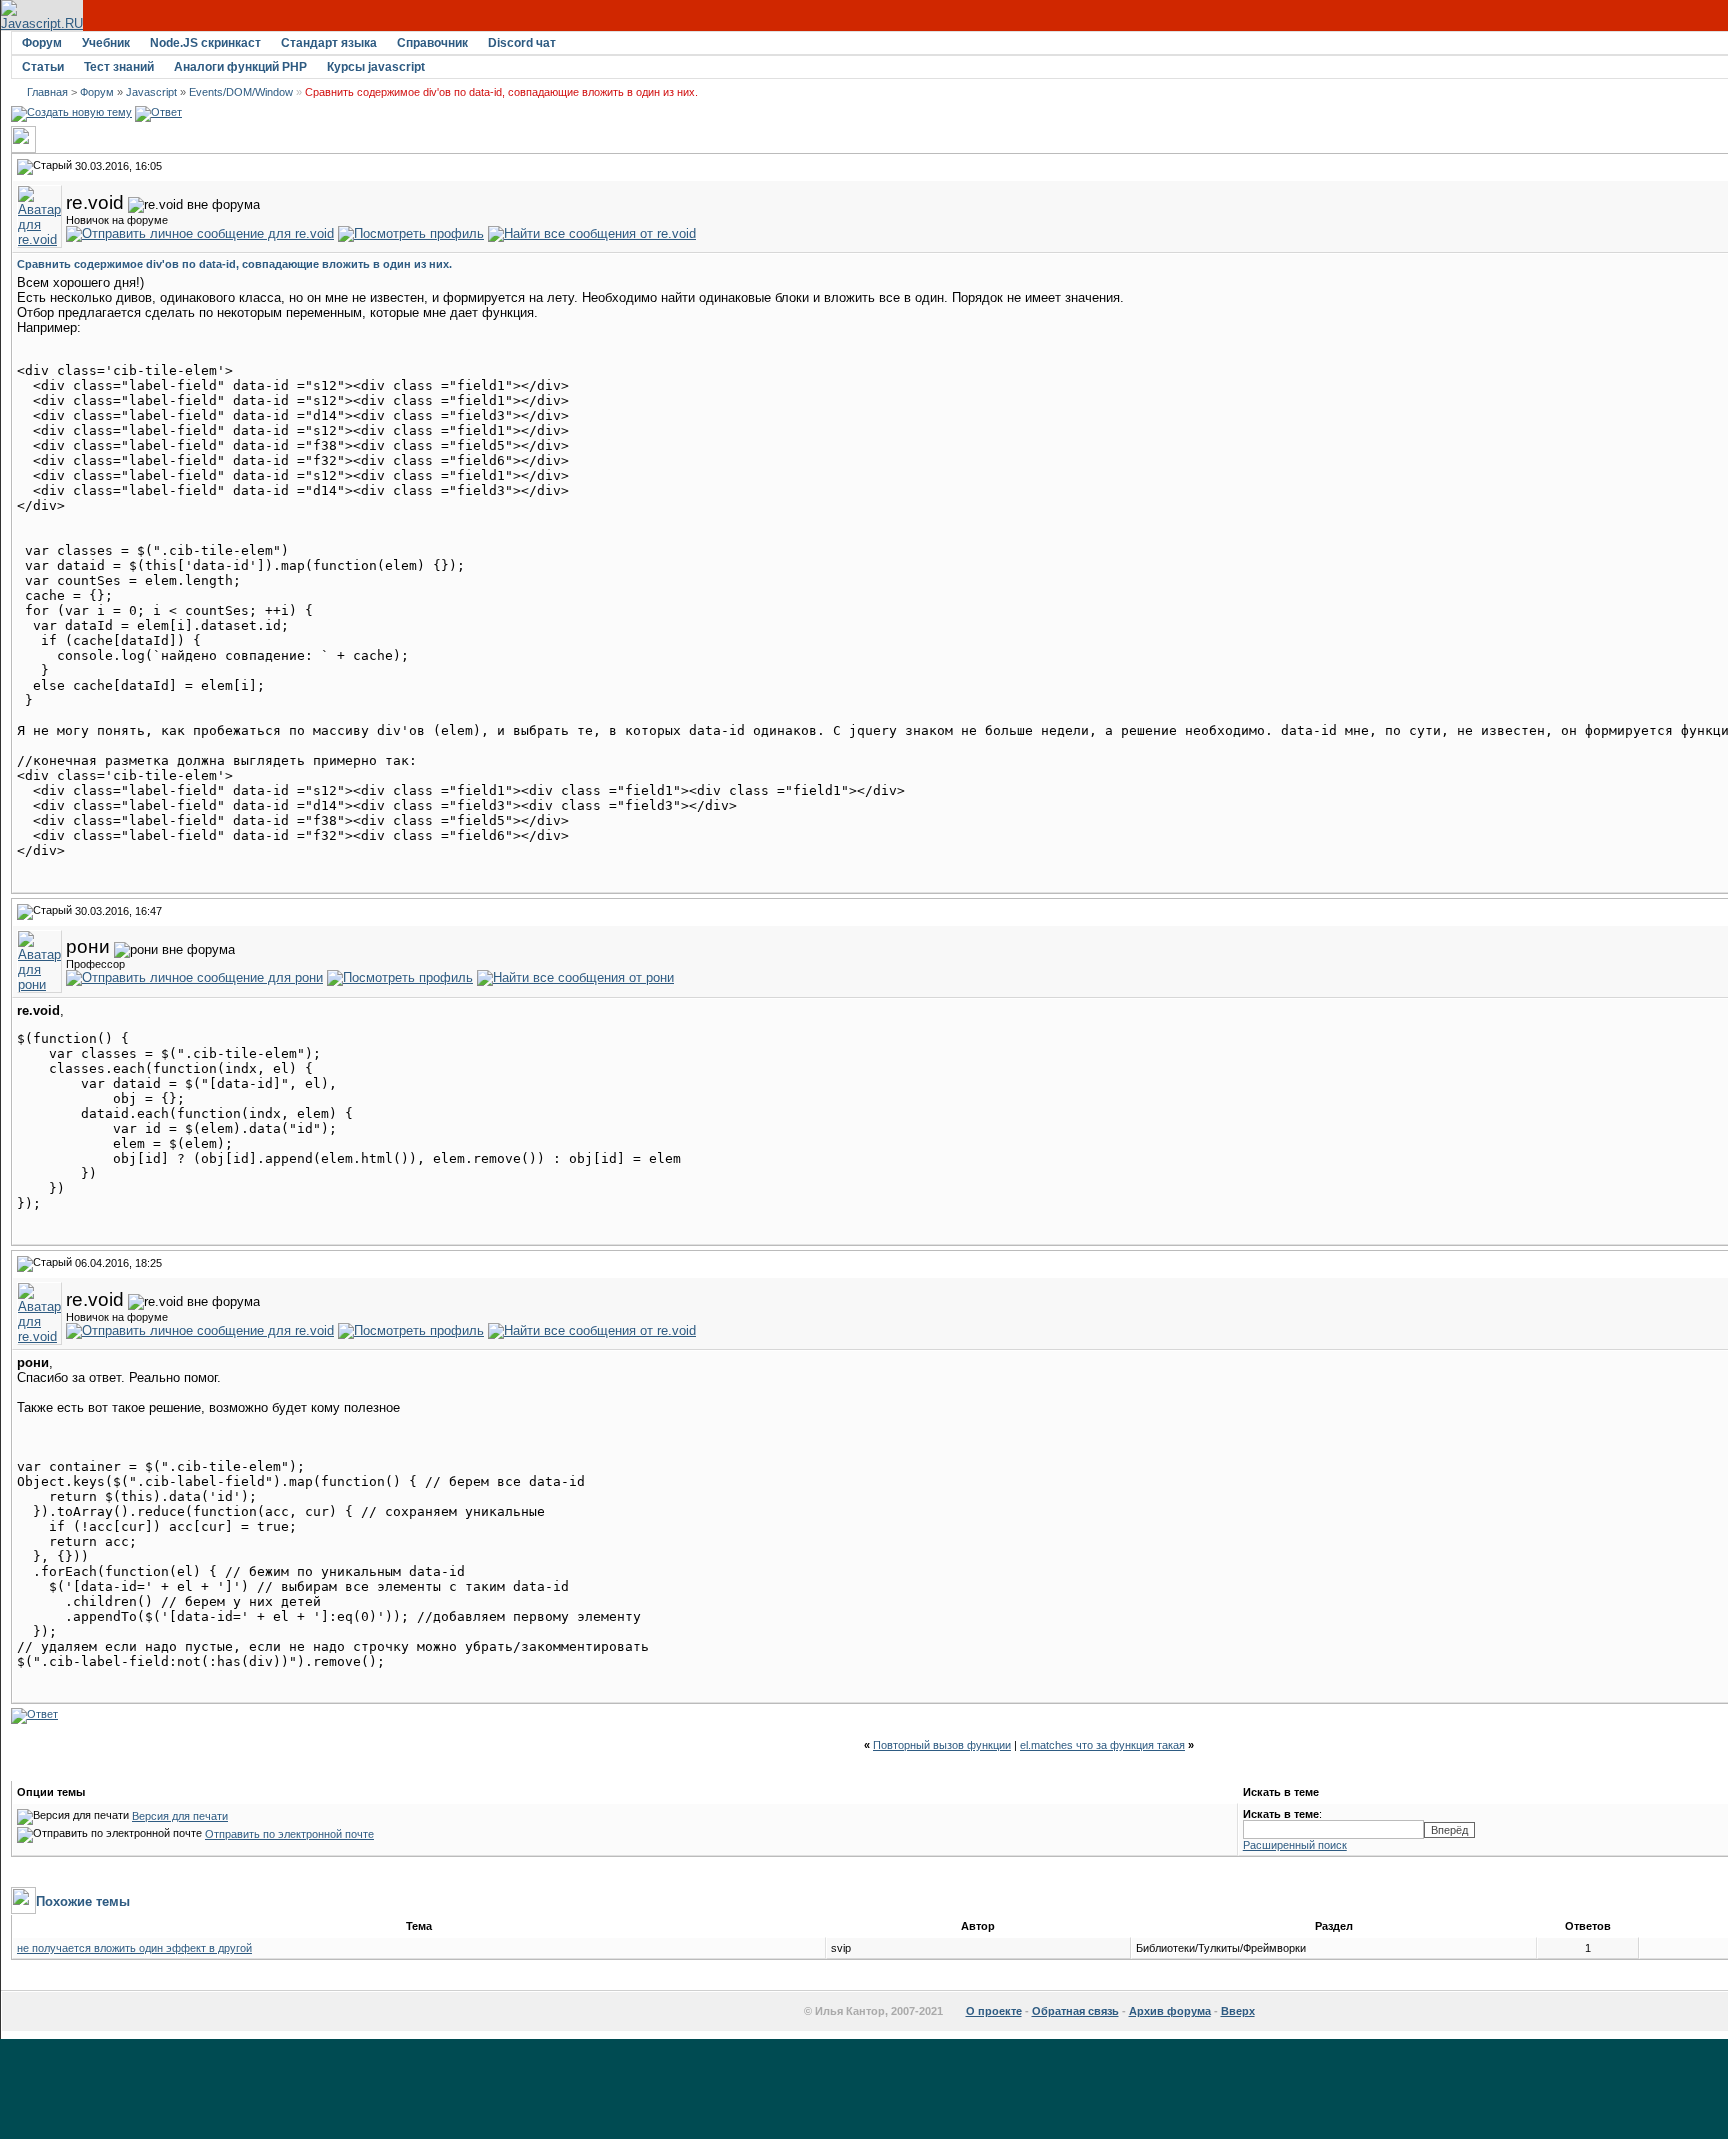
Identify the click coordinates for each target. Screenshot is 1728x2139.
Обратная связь (1075, 2011)
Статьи (43, 67)
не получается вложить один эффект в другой (134, 1948)
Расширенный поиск (1295, 1845)
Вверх (1238, 2011)
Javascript (151, 92)
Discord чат (522, 43)
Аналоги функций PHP (240, 67)
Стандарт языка (329, 43)
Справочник (432, 43)
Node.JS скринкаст (205, 43)
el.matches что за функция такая (1102, 1745)
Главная (47, 92)
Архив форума (1170, 2011)
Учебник (106, 43)
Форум (42, 43)
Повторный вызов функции (942, 1745)
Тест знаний (119, 67)
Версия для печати (180, 1816)
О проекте (994, 2011)
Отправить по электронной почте (289, 1834)
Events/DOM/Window (241, 92)
